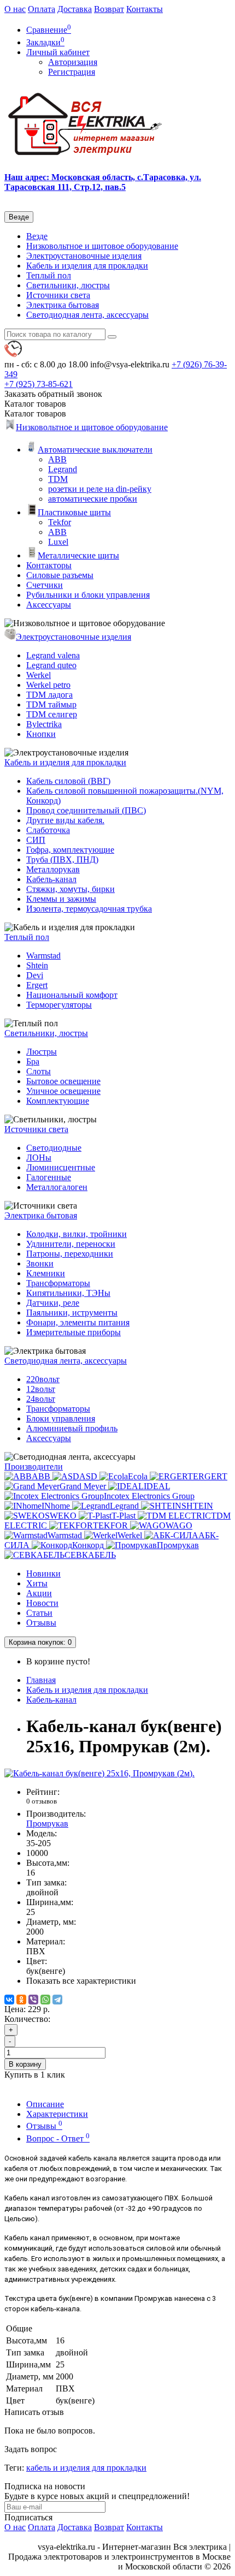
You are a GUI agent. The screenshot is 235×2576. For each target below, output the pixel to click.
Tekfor (60, 522)
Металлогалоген (57, 1187)
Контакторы (49, 565)
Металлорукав (53, 869)
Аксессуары (49, 605)
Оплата (42, 9)
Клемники (46, 1273)
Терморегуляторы (59, 1005)
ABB (57, 459)
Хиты (37, 1583)
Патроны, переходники (70, 1254)
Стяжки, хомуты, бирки (70, 889)
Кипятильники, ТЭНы (68, 1293)
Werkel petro (48, 685)
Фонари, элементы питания (78, 1322)
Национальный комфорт (72, 995)
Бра (33, 1061)
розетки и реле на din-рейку (100, 489)
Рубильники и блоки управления (88, 595)
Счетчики (45, 585)
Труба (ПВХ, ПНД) (62, 859)
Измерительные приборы (74, 1332)
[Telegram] (57, 2000)
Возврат (109, 9)
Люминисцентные (61, 1167)
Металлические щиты (78, 555)
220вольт (43, 1379)
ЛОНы (39, 1158)
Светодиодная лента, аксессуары (87, 315)
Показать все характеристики (81, 1981)
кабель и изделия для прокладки (86, 2468)
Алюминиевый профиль (72, 1428)
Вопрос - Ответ (58, 2138)
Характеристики (57, 2114)
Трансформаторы (58, 1283)
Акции (39, 1593)
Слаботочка (48, 830)
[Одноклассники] (21, 2000)
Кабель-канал (51, 879)
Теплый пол (49, 275)
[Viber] (33, 2000)
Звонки (40, 1263)
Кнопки (41, 734)
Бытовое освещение (63, 1081)
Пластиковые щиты (74, 512)
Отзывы (41, 1623)
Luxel (58, 542)
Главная (41, 1680)
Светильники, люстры (68, 285)
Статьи (39, 1613)
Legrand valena (53, 655)
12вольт (41, 1389)
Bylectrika (44, 724)
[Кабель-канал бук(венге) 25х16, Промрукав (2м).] (99, 1773)
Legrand (63, 469)
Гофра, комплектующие (70, 850)
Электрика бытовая (63, 305)
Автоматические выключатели (95, 450)
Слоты (39, 1071)
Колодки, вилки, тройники (77, 1234)
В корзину (25, 2064)
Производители (34, 1467)
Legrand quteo (51, 665)
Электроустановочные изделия (84, 256)
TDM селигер (52, 714)
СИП (36, 840)
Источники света (58, 295)
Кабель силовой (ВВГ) (68, 781)
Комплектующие (58, 1101)
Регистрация (72, 72)
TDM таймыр (51, 704)
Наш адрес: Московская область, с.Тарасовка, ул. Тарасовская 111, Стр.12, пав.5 (103, 182)
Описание (45, 2104)
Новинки (43, 1573)
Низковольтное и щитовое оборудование (102, 246)
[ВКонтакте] (9, 2000)
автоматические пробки (93, 499)
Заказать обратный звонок (53, 394)
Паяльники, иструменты (72, 1313)
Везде (37, 236)
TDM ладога (49, 695)
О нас (15, 9)
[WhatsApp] (45, 2000)
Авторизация (73, 62)
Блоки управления (61, 1418)
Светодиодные (54, 1148)
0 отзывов (42, 1801)
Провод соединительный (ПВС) (86, 810)
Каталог (35, 414)
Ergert (37, 985)
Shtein (37, 965)
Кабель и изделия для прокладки (87, 266)
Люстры (42, 1052)
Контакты (145, 9)
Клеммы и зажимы (61, 899)
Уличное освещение (63, 1091)
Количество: (27, 2019)
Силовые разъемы (60, 575)
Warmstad (43, 956)
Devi (35, 975)
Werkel (39, 675)
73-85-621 (39, 384)
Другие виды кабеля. (65, 820)
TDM (58, 479)
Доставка (75, 9)
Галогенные (49, 1177)
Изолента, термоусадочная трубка (89, 909)
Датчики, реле (53, 1303)
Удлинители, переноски (71, 1244)
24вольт (41, 1399)
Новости (42, 1603)
